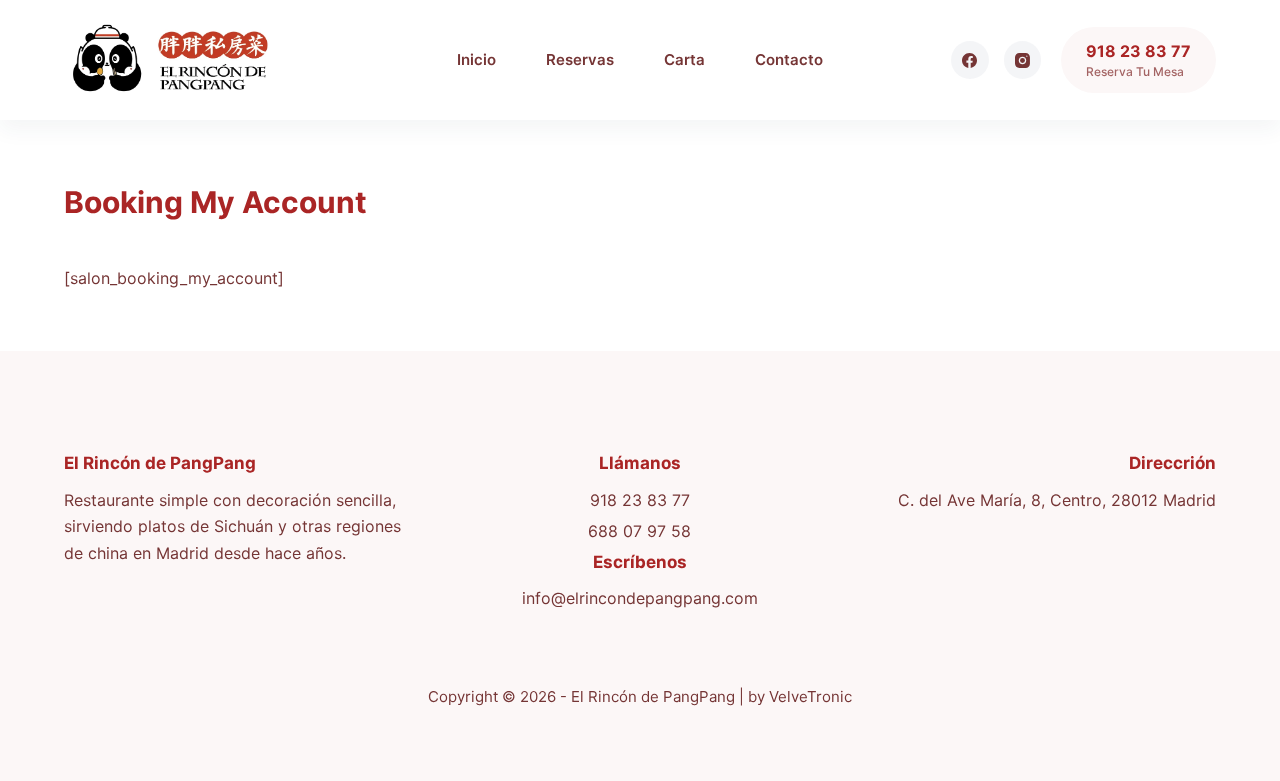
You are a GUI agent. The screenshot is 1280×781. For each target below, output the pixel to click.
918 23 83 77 (640, 500)
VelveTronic (810, 696)
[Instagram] (1023, 60)
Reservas (580, 59)
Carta (684, 59)
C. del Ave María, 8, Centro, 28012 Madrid (1057, 500)
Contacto (789, 59)
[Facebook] (970, 60)
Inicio (476, 59)
